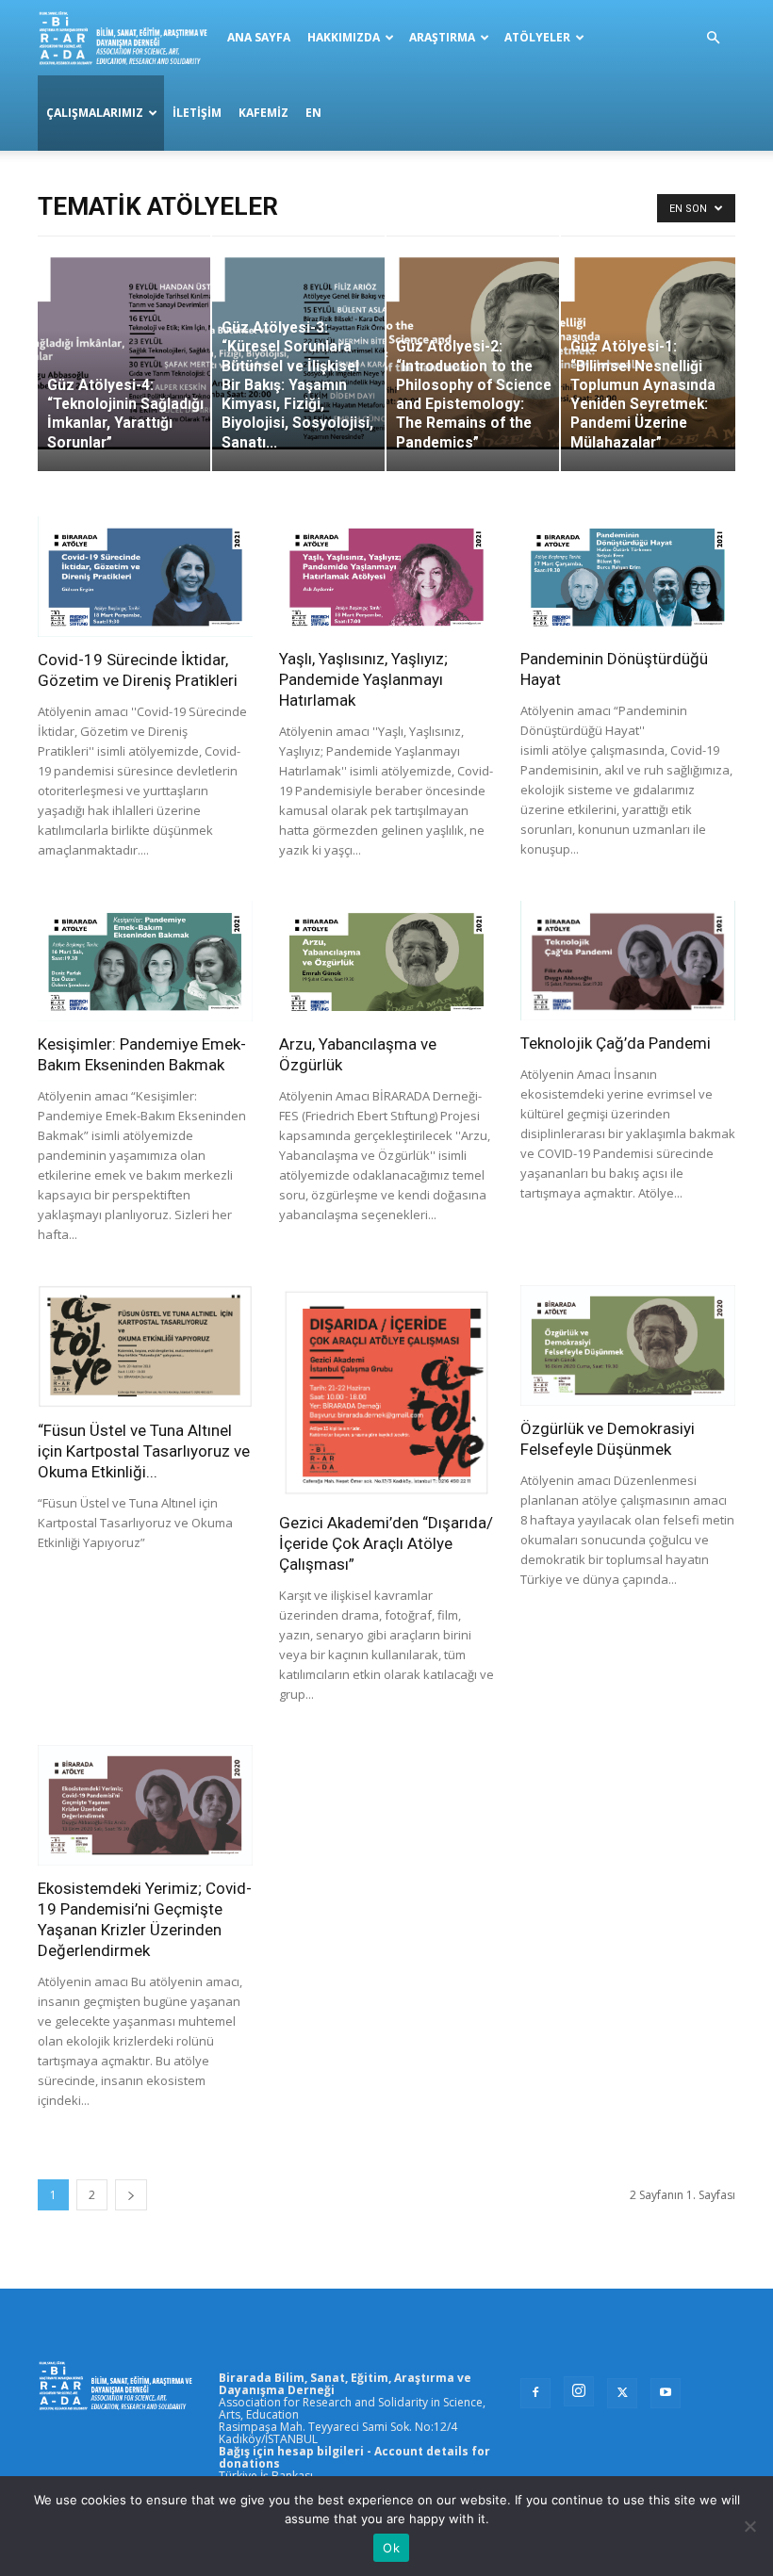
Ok (391, 2548)
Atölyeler (537, 37)
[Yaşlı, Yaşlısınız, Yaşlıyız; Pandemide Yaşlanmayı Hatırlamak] (386, 576)
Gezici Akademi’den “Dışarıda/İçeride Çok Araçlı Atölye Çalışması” (386, 1543)
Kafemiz (263, 113)
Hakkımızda (344, 37)
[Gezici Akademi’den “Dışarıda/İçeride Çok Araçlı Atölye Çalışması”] (386, 1393)
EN (313, 113)
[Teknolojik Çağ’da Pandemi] (628, 961)
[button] (713, 38)
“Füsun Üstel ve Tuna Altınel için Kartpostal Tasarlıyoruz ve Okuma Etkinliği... (144, 1451)
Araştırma (442, 37)
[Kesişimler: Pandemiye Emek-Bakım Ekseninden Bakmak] (145, 961)
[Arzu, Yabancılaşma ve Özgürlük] (386, 961)
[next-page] (131, 2195)
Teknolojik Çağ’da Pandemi (616, 1043)
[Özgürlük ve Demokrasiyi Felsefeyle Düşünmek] (628, 1345)
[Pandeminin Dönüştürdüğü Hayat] (628, 576)
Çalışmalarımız (95, 113)
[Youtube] (666, 2393)
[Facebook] (535, 2393)
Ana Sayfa (259, 37)
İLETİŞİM (197, 113)
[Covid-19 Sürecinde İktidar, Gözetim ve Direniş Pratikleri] (145, 577)
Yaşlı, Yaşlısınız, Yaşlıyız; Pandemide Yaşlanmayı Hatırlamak (363, 679)
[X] (622, 2393)
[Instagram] (579, 2391)
